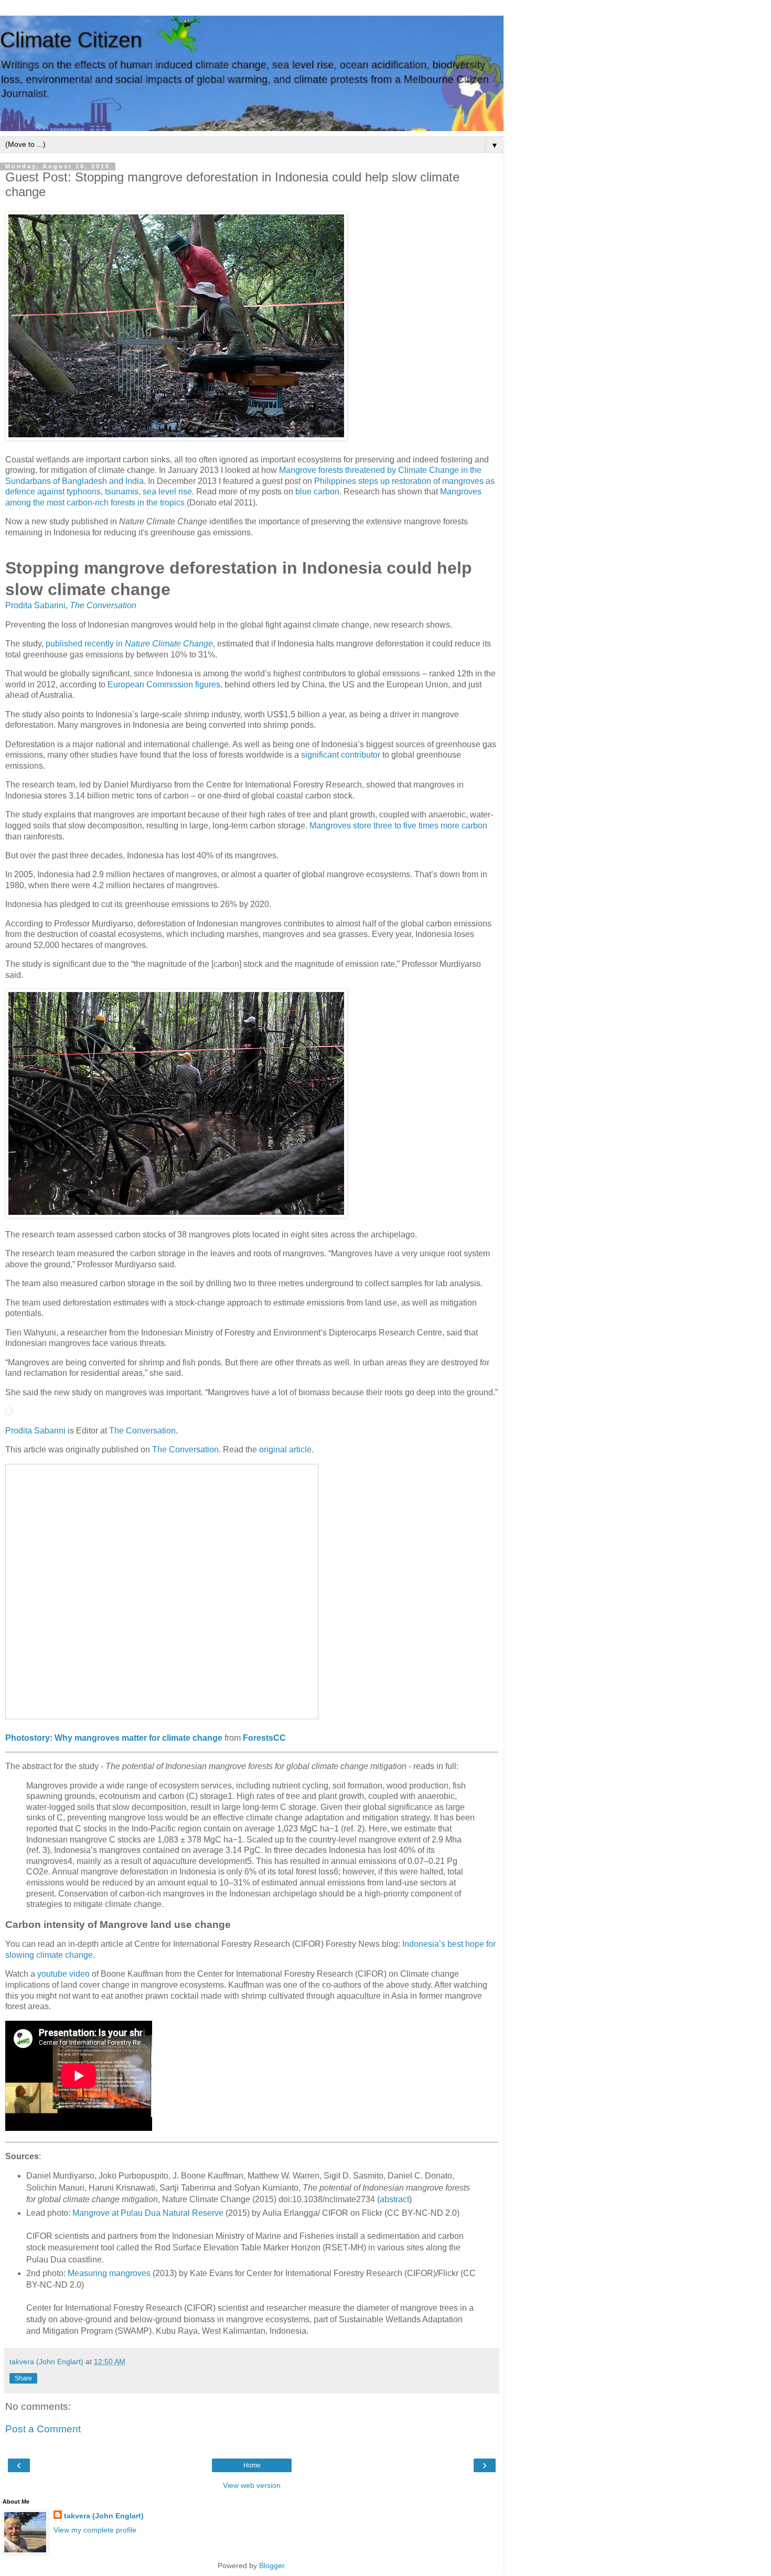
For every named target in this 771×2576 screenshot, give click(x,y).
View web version (252, 2485)
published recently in (129, 644)
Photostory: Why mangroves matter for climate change (114, 1738)
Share (23, 2378)
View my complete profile (95, 2530)
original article (285, 1449)
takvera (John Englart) (104, 2516)
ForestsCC (264, 1738)
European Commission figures (164, 685)
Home (252, 2465)
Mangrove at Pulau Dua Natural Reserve (148, 2213)
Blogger (272, 2566)
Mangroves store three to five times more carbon (398, 826)
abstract (394, 2199)
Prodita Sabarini (35, 605)
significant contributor (341, 755)
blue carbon (317, 492)
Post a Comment (43, 2429)
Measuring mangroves (109, 2273)
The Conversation (103, 605)
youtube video (63, 1974)
